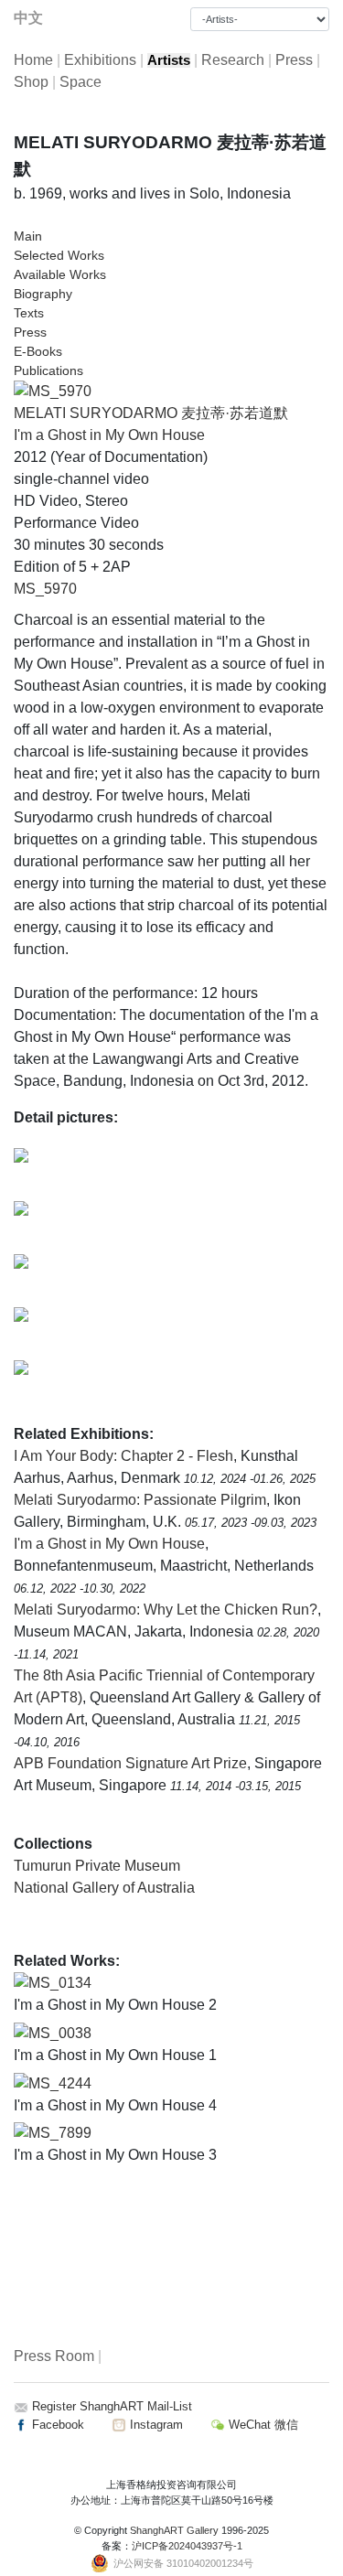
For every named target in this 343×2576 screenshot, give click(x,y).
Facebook (56, 2425)
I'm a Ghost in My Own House (109, 435)
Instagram (155, 2425)
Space (80, 82)
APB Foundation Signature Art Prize (130, 1763)
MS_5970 (45, 589)
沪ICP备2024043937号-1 (187, 2546)
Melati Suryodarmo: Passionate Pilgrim (140, 1500)
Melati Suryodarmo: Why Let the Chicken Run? (166, 1610)
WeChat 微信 (262, 2425)
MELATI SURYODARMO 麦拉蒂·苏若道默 (151, 413)
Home (33, 60)
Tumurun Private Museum (97, 1866)
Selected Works (59, 255)
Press (294, 60)
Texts (29, 313)
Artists (169, 60)
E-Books (38, 351)
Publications (48, 370)
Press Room (54, 2356)
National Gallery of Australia (104, 1888)
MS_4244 (60, 2083)
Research (233, 60)
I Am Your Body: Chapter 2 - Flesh (123, 1456)
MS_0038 (60, 2033)
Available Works (60, 274)
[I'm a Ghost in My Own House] (53, 391)
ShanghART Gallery (174, 2530)
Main (28, 236)
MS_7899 (60, 2133)
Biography (43, 294)
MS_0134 (60, 1983)
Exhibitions (100, 60)
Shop (31, 82)
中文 (28, 18)
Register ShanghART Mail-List (112, 2406)
